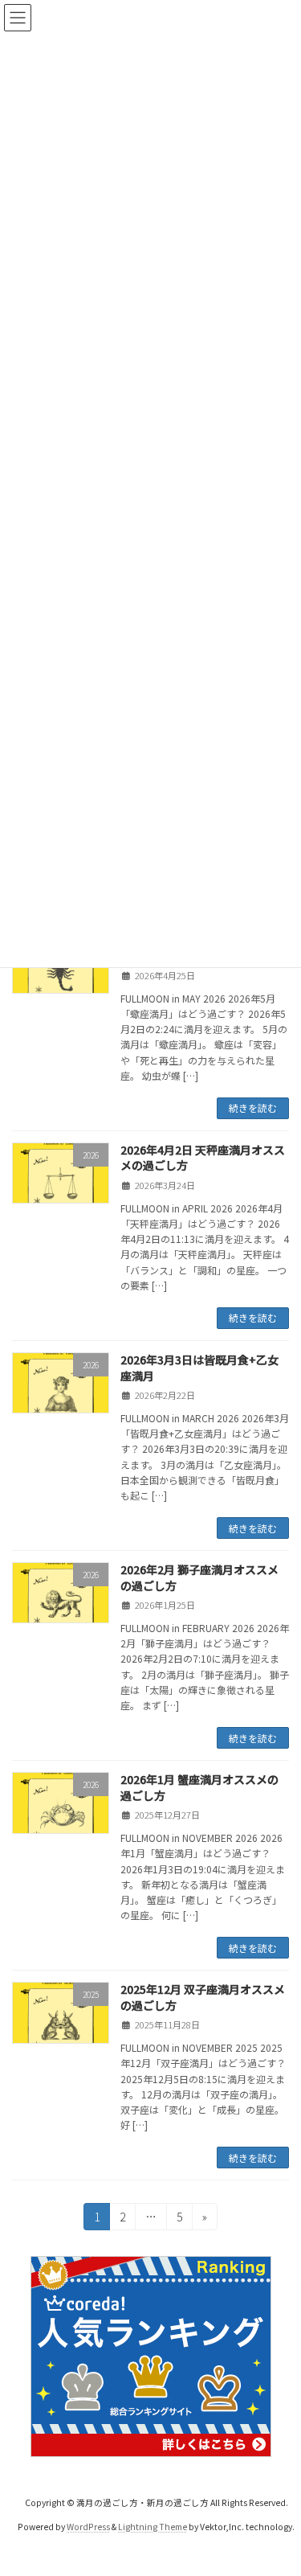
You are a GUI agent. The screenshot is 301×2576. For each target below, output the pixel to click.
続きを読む (253, 1108)
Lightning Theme (153, 2527)
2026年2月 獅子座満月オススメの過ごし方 (199, 1577)
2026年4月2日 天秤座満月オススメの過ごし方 (203, 1158)
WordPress (88, 2527)
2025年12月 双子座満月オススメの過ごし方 (203, 1997)
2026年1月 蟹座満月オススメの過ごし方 (199, 1787)
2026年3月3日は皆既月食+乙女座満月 (199, 1368)
